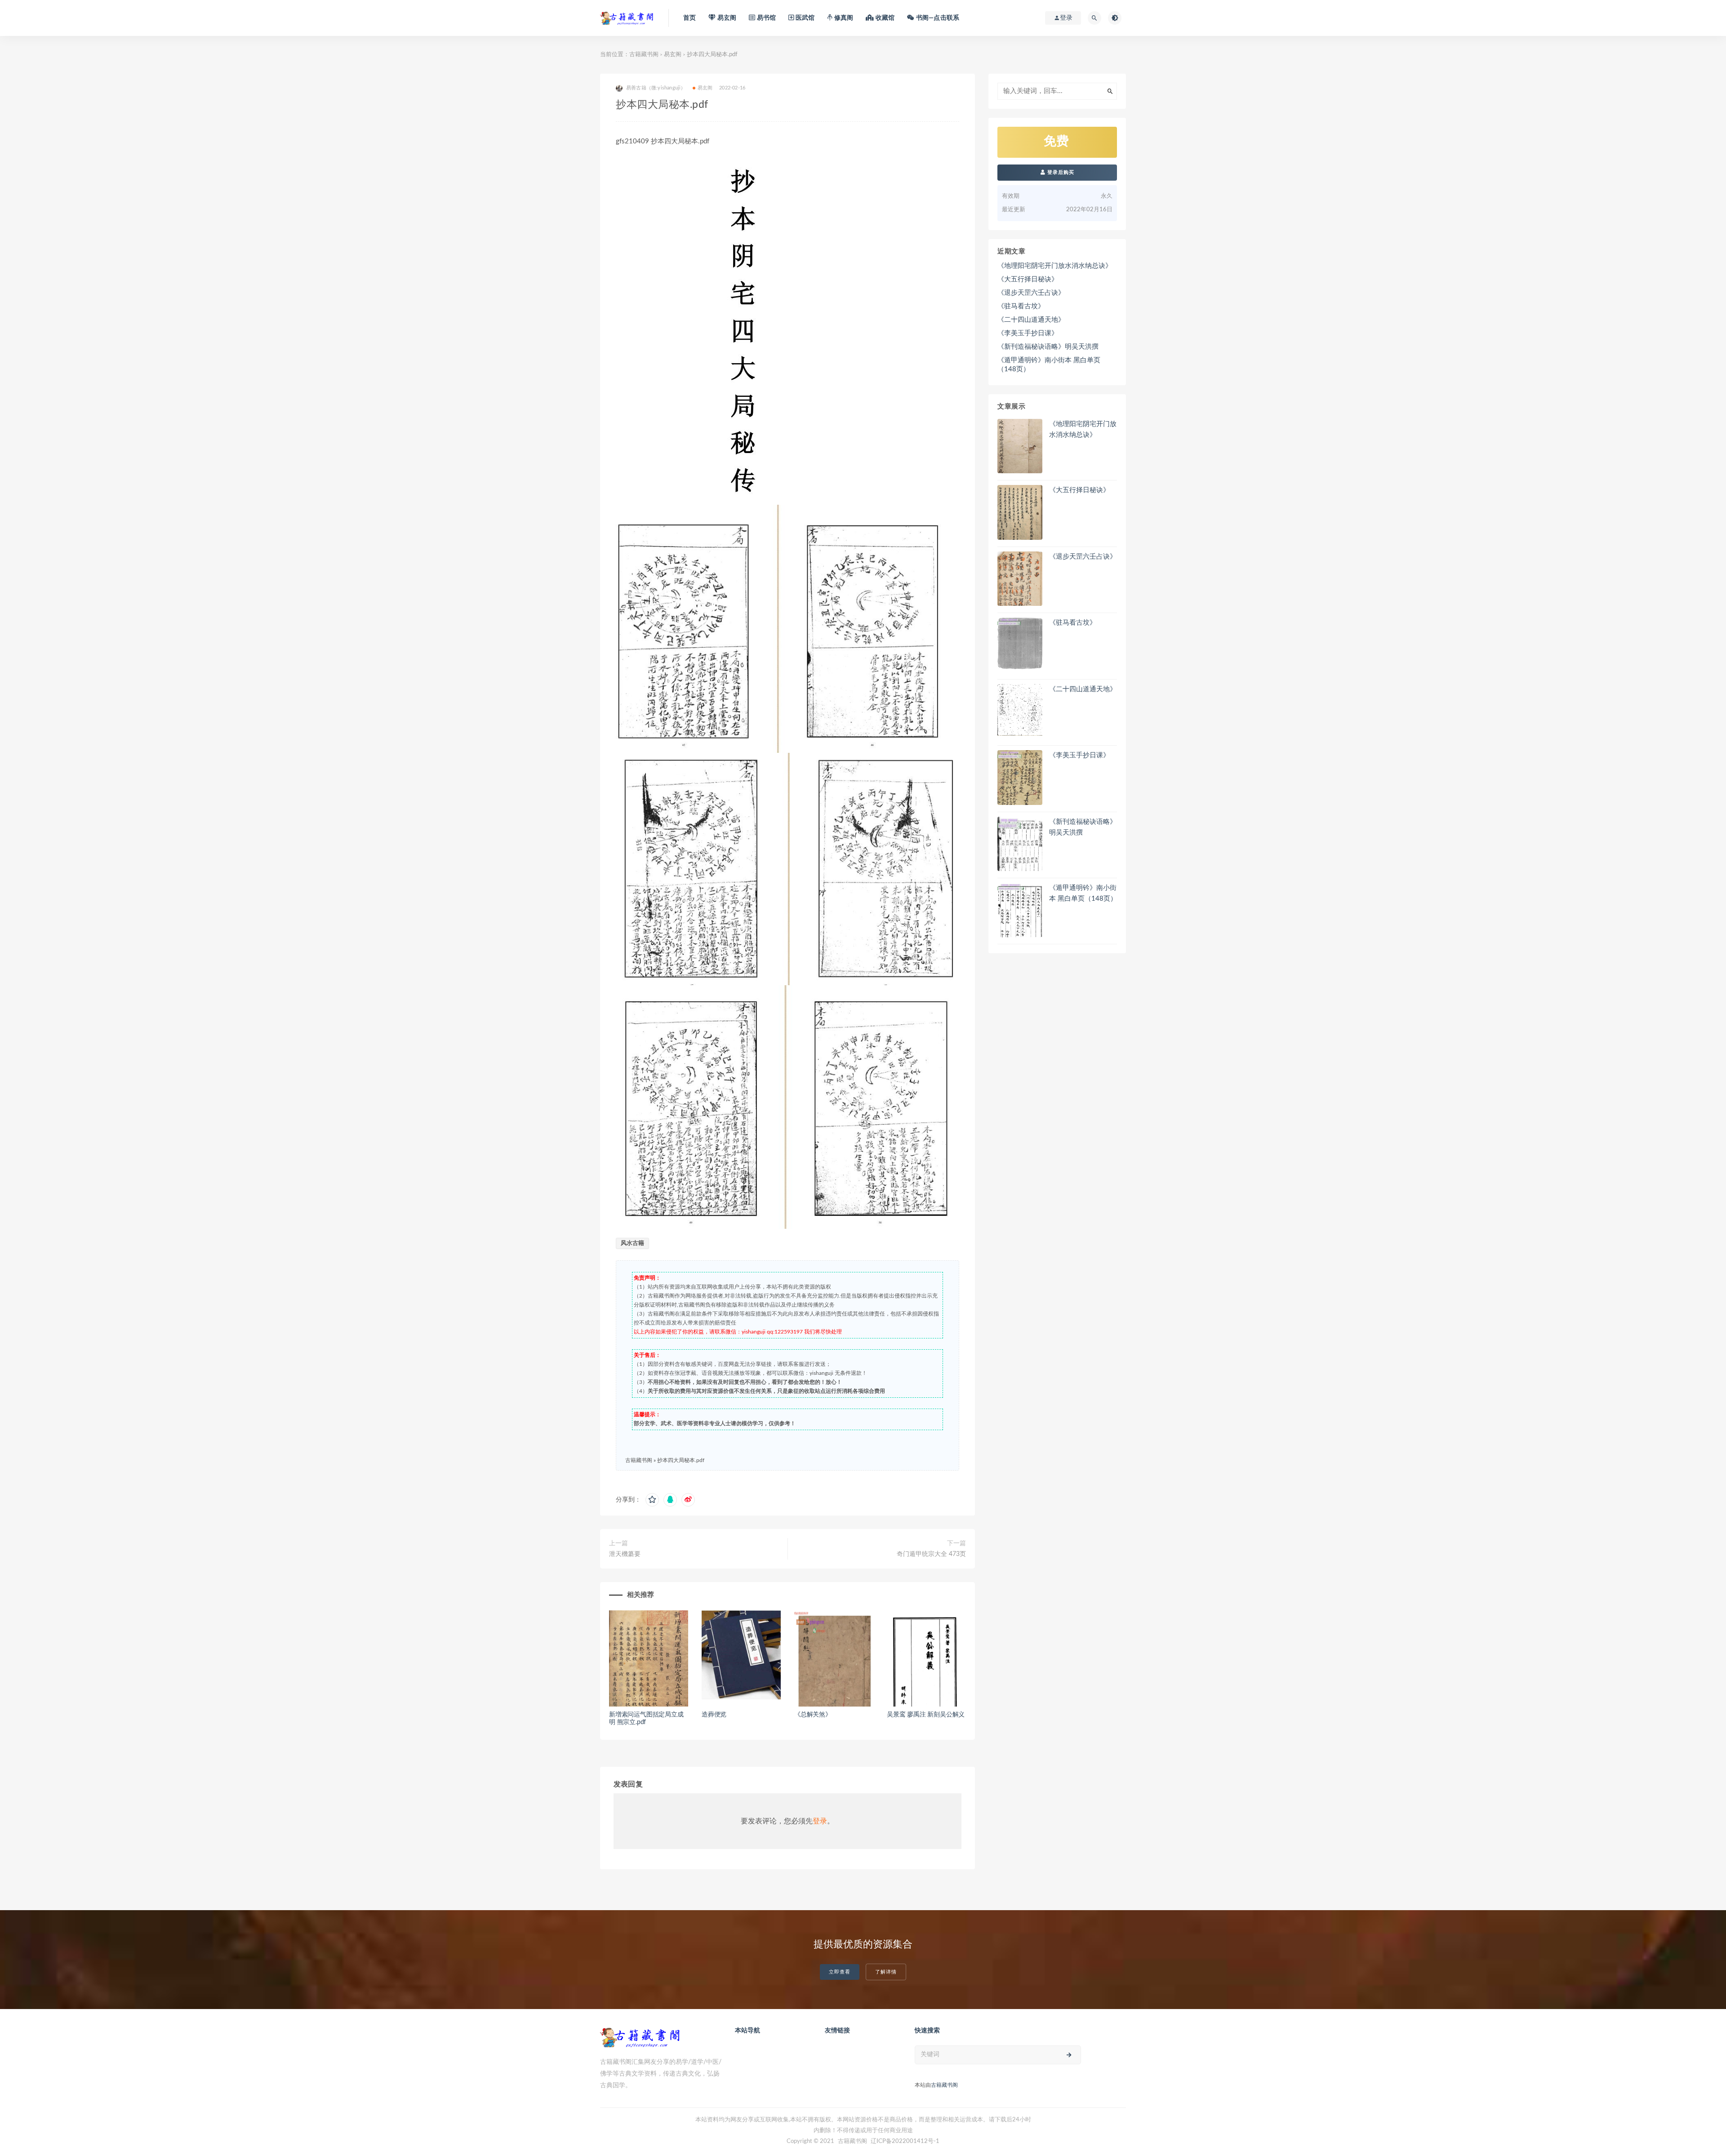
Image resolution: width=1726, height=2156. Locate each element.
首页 (690, 18)
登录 (820, 1821)
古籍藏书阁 (644, 55)
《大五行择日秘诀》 (1028, 279)
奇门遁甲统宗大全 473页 (931, 1554)
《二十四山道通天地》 (1031, 320)
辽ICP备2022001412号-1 (905, 2141)
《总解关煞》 (813, 1715)
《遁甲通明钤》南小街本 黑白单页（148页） (1049, 365)
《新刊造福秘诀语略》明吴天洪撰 (1048, 347)
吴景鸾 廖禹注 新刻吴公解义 (926, 1715)
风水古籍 (632, 1243)
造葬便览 (714, 1715)
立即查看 (840, 1972)
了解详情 (886, 1972)
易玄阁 (673, 55)
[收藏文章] (652, 1500)
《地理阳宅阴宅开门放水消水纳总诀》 (1055, 266)
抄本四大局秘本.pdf (681, 1460)
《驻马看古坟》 (1021, 306)
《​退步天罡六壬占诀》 (1031, 293)
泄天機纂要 (625, 1554)
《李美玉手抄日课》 (1028, 333)
